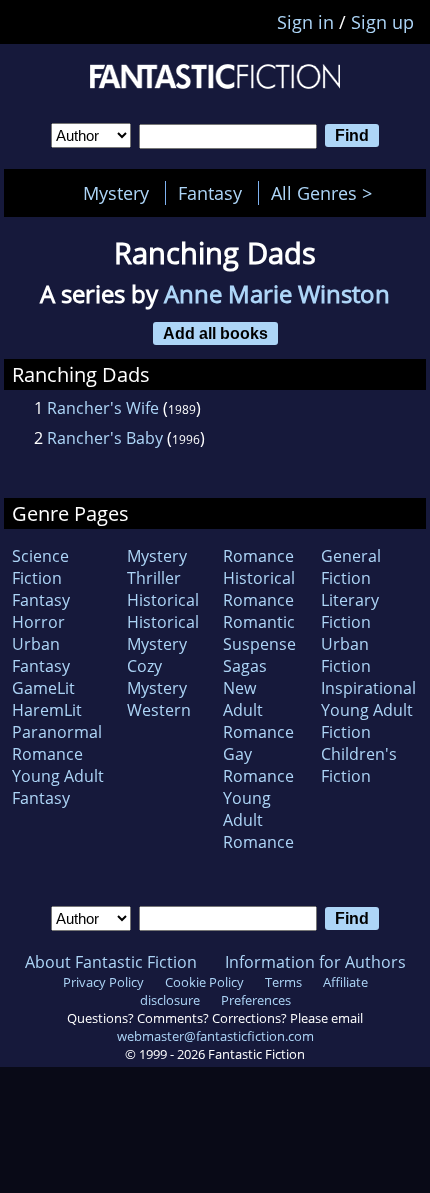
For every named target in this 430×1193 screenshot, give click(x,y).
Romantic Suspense (259, 633)
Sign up (382, 22)
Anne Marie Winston (277, 293)
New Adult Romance (258, 710)
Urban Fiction (346, 655)
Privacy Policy (103, 982)
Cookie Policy (204, 982)
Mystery (116, 193)
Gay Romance (258, 765)
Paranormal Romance (57, 743)
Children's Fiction (359, 765)
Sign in (305, 22)
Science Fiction (40, 567)
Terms (283, 982)
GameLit (43, 688)
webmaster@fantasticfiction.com (215, 1036)
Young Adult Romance (258, 820)
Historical (163, 600)
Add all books (215, 333)
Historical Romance (259, 589)
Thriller (154, 578)
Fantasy (210, 193)
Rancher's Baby (105, 438)
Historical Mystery (163, 633)
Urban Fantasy (41, 655)
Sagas (245, 666)
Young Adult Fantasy (58, 787)
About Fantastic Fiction (111, 962)
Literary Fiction (350, 611)
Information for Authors (315, 962)
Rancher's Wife (103, 408)
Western (159, 710)
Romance (258, 556)
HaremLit (47, 710)
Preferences (256, 1000)
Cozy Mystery (157, 677)
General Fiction (351, 567)
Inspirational (368, 688)
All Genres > (326, 193)
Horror (38, 622)
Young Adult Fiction (367, 721)
